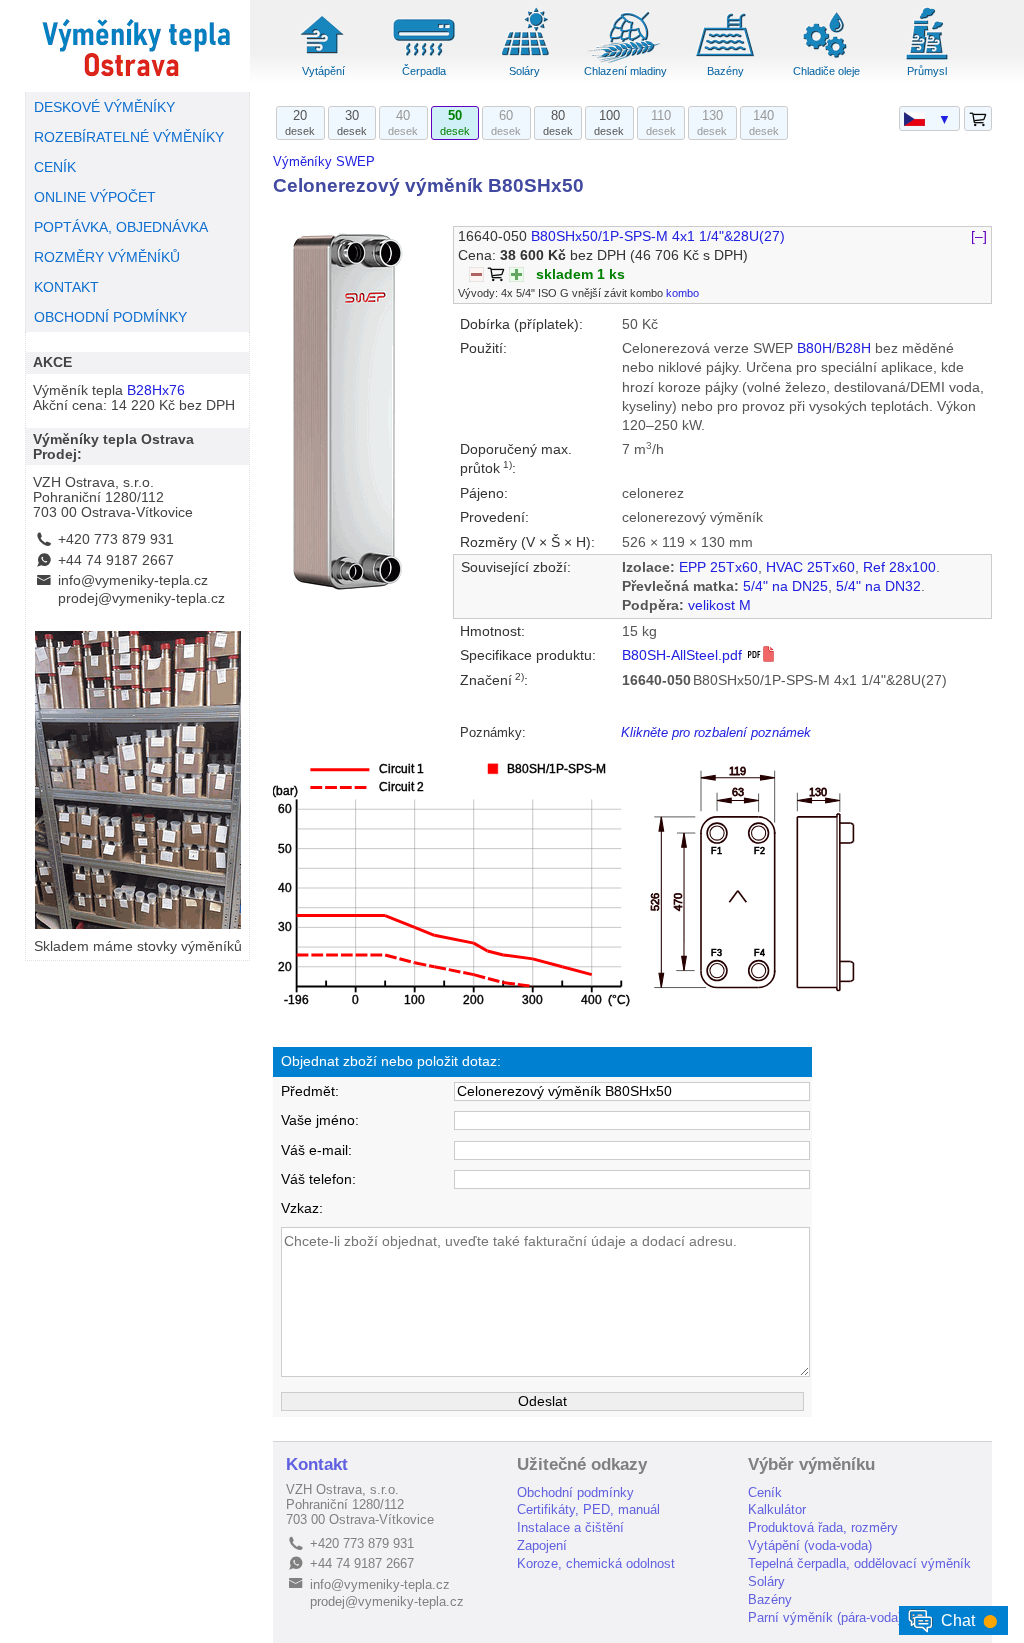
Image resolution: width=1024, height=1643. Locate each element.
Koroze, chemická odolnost (596, 1563)
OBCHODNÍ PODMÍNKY (110, 317)
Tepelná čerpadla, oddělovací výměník (859, 1563)
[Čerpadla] (424, 60)
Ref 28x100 (899, 567)
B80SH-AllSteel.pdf (684, 655)
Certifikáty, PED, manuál (588, 1509)
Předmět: (310, 1091)
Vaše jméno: (320, 1120)
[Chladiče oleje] (827, 60)
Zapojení (542, 1545)
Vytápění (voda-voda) (810, 1545)
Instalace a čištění (570, 1527)
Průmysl (927, 71)
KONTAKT (66, 287)
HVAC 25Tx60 (810, 567)
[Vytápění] (323, 60)
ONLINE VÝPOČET (95, 197)
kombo (682, 293)
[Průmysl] (927, 60)
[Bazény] (726, 60)
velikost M (719, 605)
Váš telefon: (318, 1179)
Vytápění (323, 71)
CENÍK (55, 167)
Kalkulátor (777, 1509)
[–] (979, 236)
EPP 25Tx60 (718, 567)
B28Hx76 (156, 390)
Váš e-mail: (316, 1150)
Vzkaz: (302, 1208)
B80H (814, 348)
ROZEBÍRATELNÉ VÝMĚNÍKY (129, 137)
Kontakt (317, 1464)
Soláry (524, 71)
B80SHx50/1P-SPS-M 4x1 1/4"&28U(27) (658, 236)
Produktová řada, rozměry (823, 1527)
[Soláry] (525, 60)
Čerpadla (424, 71)
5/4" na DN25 (785, 586)
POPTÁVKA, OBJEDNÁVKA (121, 227)
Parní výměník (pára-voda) (825, 1617)
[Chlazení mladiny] (625, 60)
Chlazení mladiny (625, 71)
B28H (853, 348)
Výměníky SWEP (324, 161)
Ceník (765, 1492)
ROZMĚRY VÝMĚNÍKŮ (107, 257)
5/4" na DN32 (878, 586)
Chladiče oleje (826, 71)
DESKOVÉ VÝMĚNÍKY (104, 107)
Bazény (725, 71)
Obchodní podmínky (575, 1492)
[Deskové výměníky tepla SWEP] (137, 46)
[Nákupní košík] (978, 119)
